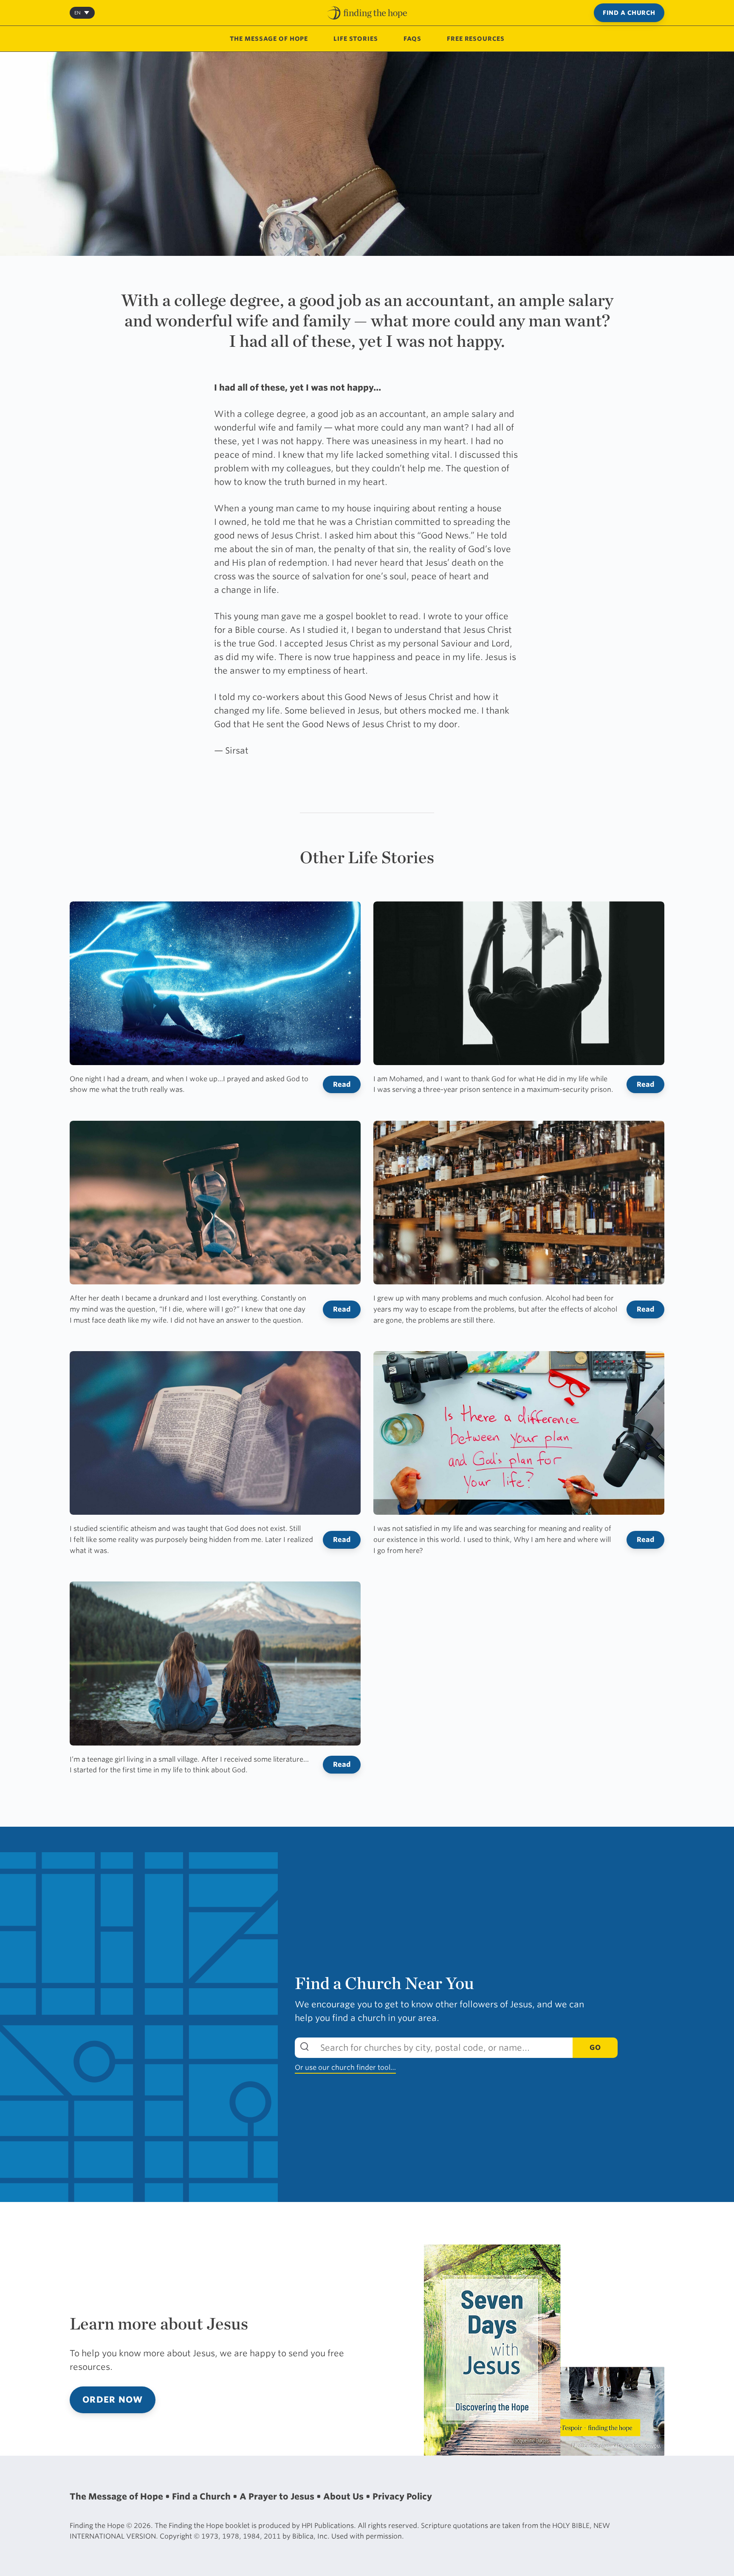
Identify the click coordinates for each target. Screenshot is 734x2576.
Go (595, 2047)
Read (342, 1084)
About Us (344, 2497)
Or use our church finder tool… (345, 2067)
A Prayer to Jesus (278, 2497)
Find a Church (629, 13)
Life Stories (356, 39)
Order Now (113, 2400)
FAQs (413, 39)
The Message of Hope (269, 39)
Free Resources (476, 39)
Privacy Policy (402, 2497)
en (78, 13)
